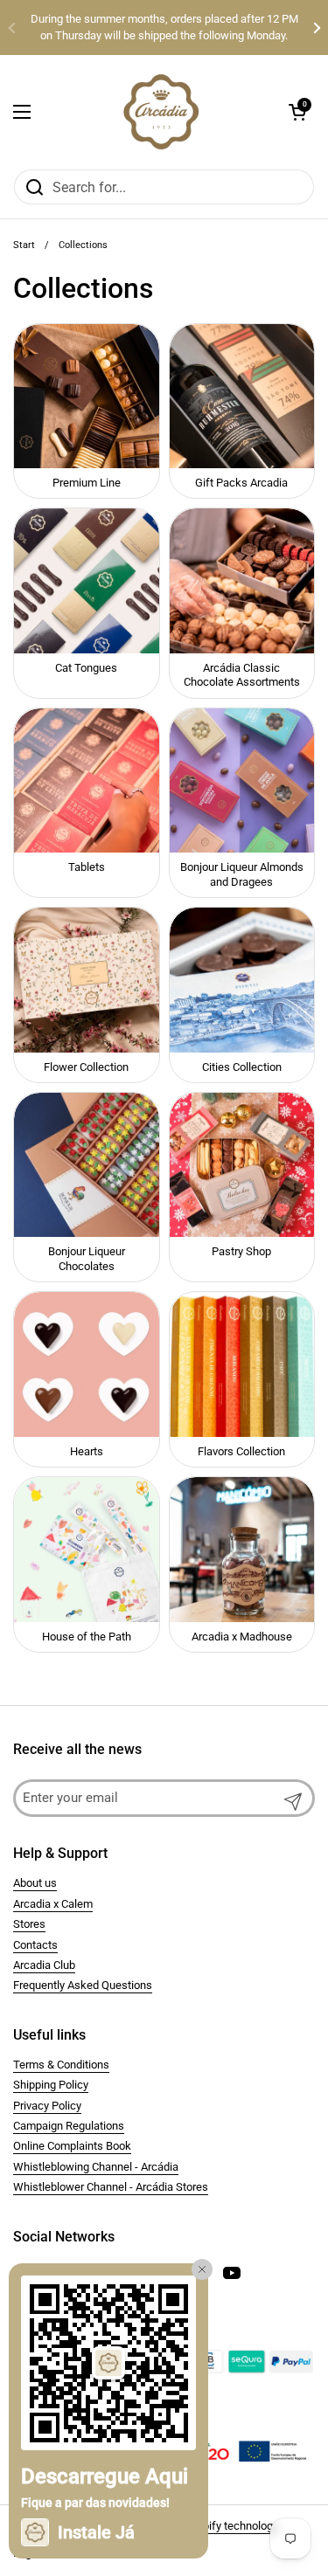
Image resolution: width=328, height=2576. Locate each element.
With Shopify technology (218, 2526)
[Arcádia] (160, 112)
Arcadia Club (44, 1965)
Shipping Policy (51, 2085)
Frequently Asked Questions (83, 1985)
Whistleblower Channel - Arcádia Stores (111, 2187)
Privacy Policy (47, 2106)
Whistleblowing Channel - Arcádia (96, 2167)
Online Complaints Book (72, 2146)
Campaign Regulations (69, 2126)
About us (35, 1883)
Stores (29, 1924)
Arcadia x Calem (53, 1904)
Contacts (35, 1945)
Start (24, 245)
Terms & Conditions (61, 2065)
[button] (297, 112)
